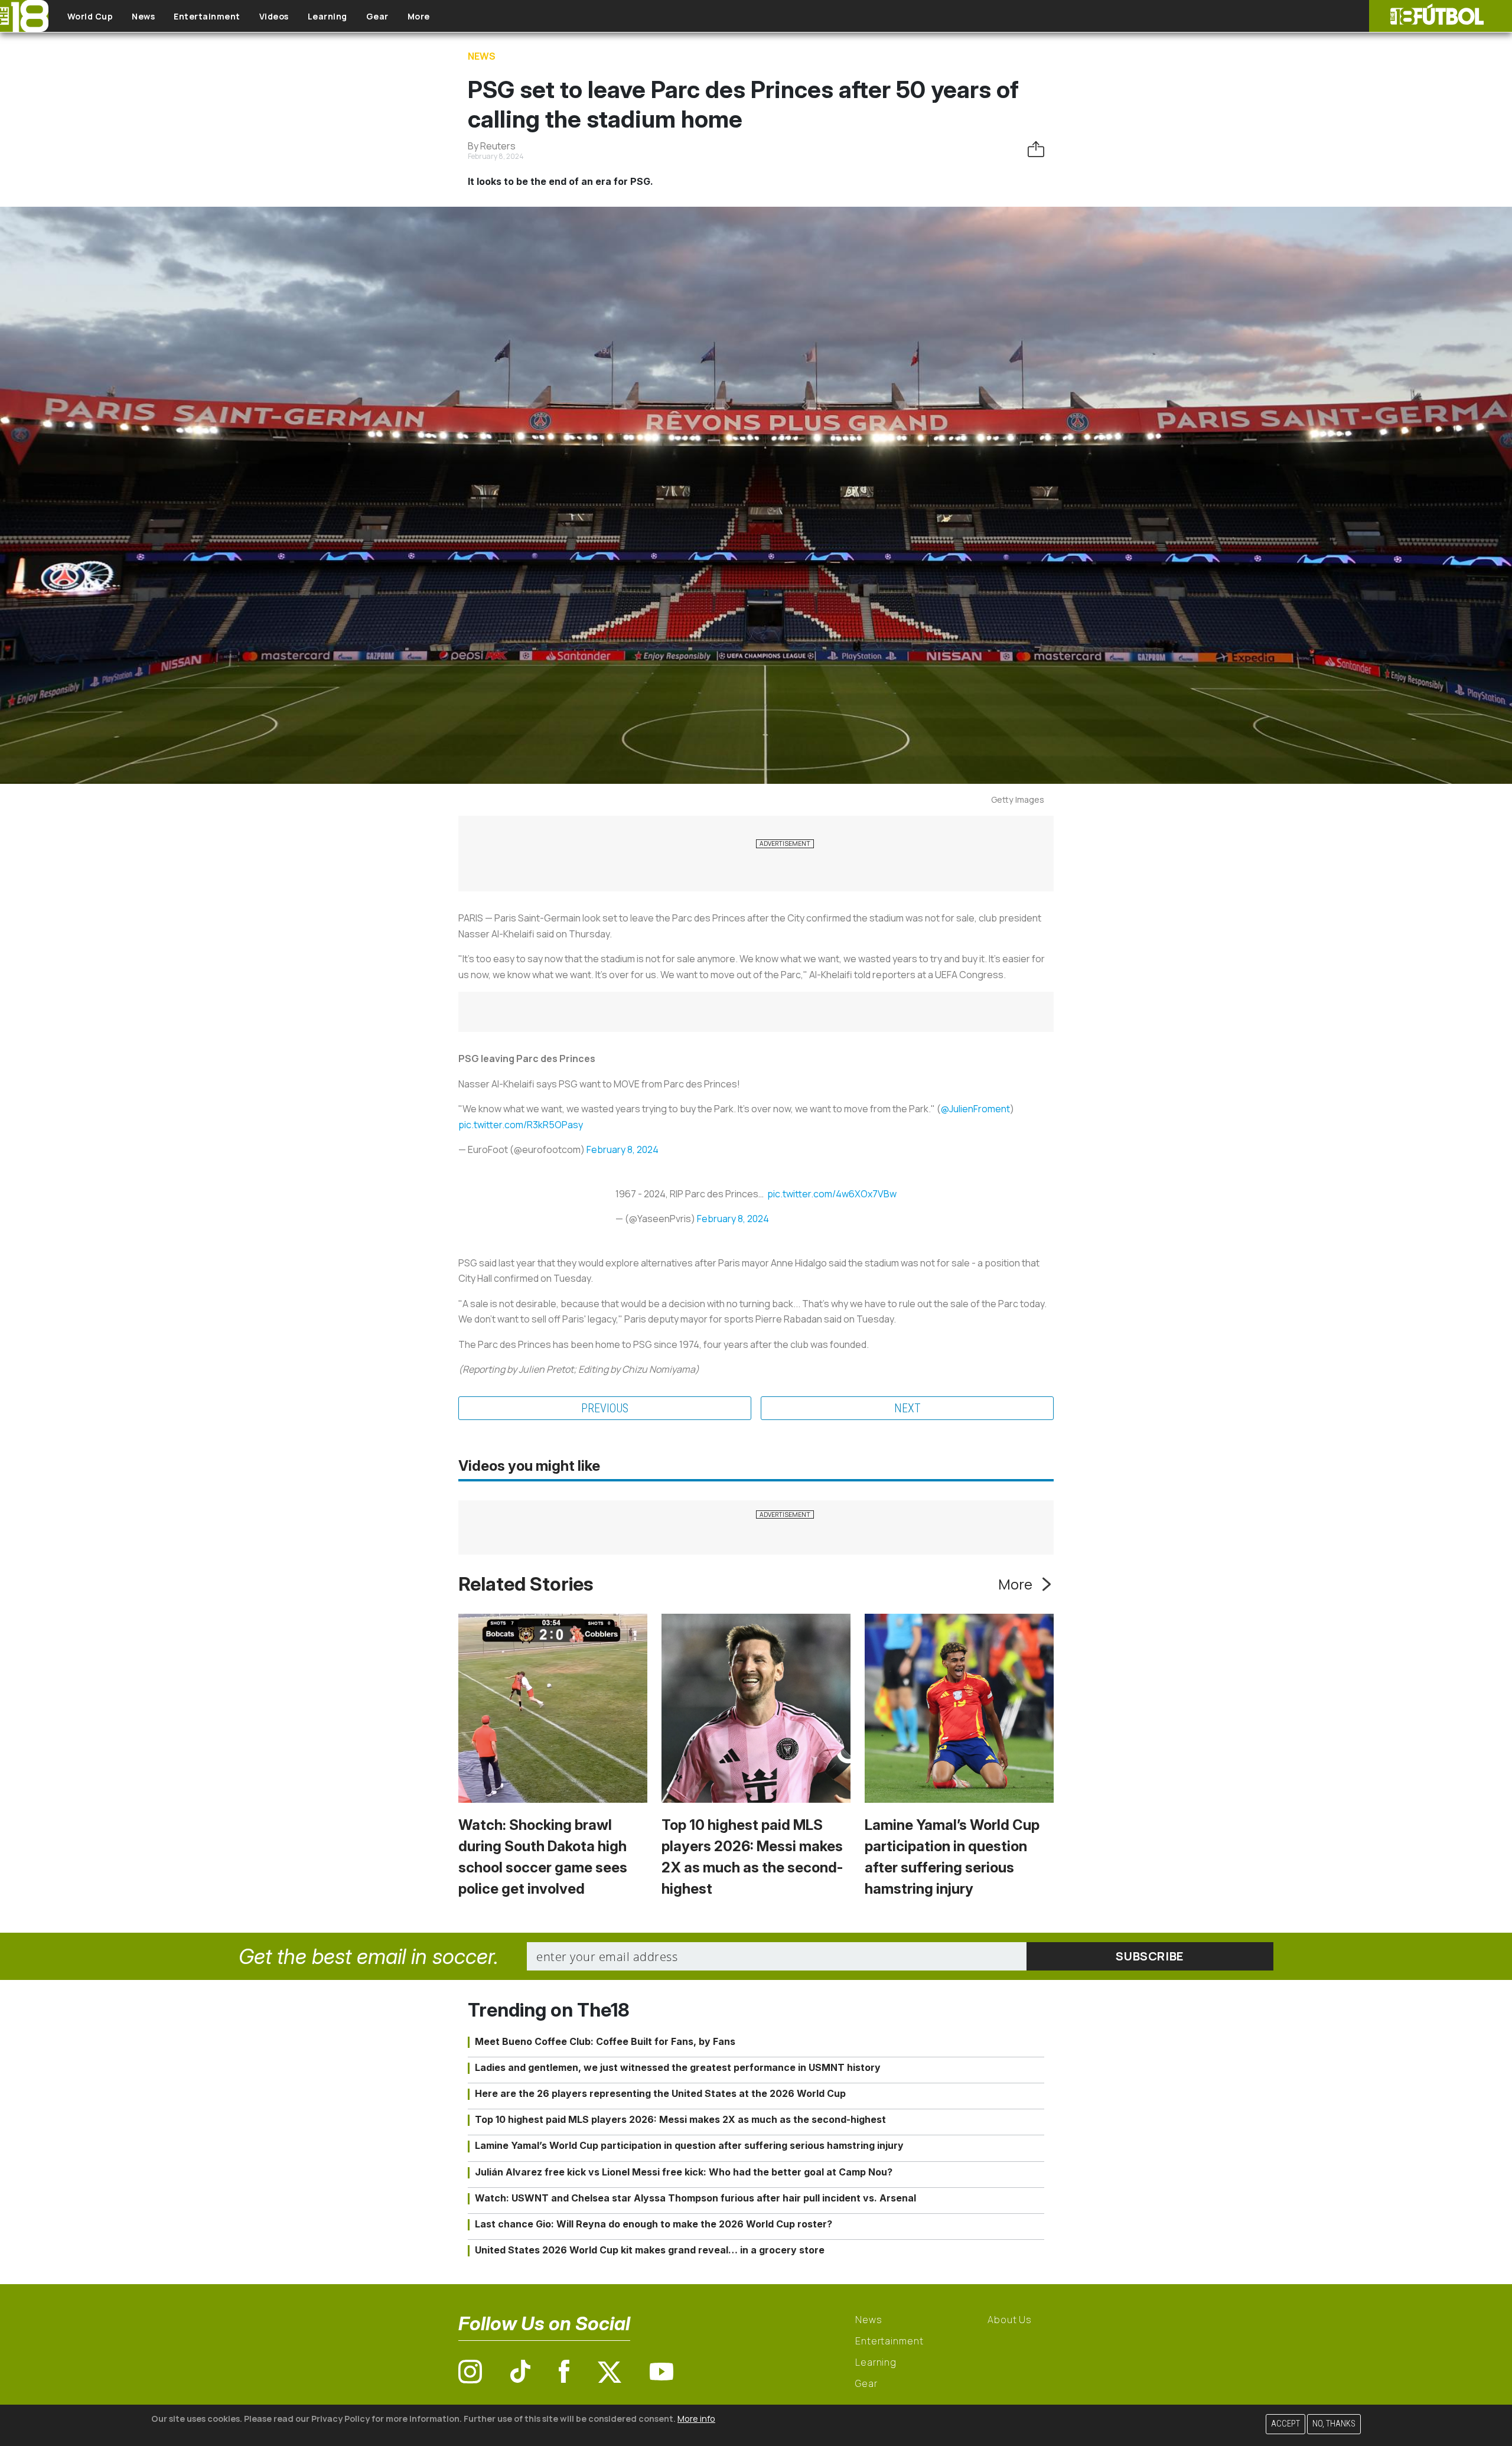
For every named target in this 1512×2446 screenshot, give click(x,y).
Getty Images (1018, 799)
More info (696, 2419)
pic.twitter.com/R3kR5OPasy (521, 1125)
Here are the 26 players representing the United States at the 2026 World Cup (660, 2093)
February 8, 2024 (623, 1149)
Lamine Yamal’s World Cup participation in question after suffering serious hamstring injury (689, 2145)
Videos (274, 16)
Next (907, 1408)
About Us (1010, 2320)
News (143, 16)
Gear (377, 16)
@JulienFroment (975, 1109)
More (419, 16)
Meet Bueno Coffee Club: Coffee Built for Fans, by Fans (605, 2041)
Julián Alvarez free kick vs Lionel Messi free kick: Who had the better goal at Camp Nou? (684, 2172)
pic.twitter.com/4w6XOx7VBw (832, 1194)
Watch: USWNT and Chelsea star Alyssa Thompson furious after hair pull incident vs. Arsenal (695, 2198)
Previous (605, 1408)
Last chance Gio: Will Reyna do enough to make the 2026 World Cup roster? (654, 2224)
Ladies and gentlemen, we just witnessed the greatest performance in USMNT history (678, 2067)
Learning (328, 16)
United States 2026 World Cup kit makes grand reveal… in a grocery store (650, 2250)
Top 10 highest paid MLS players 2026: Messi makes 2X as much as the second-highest (680, 2119)
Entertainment (207, 16)
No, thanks (1334, 2424)
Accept (1285, 2424)
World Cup (90, 16)
